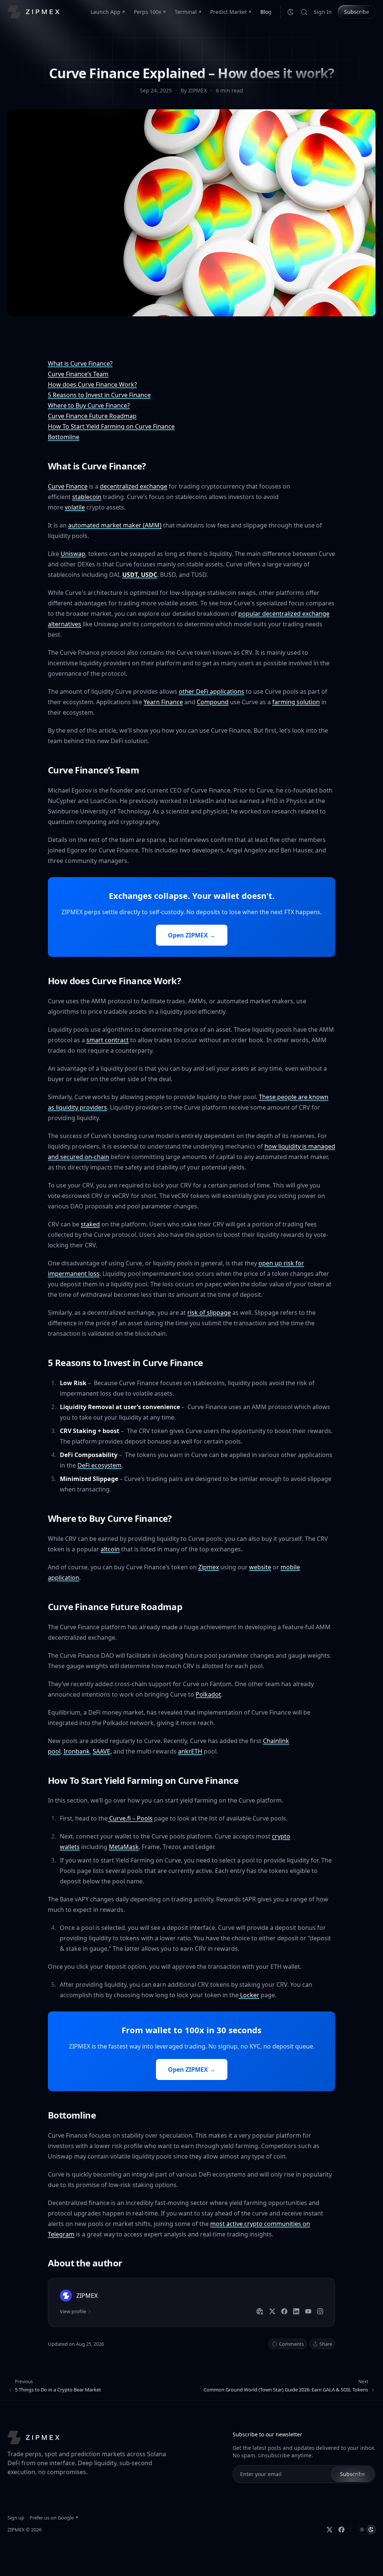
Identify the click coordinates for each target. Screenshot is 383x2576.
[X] (272, 2311)
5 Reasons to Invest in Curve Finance (99, 395)
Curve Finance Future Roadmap (92, 416)
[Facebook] (284, 2311)
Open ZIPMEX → (192, 935)
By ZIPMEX (194, 90)
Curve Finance (68, 486)
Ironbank (77, 1751)
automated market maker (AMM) (115, 525)
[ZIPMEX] (33, 12)
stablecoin (87, 497)
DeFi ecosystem (99, 1465)
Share (326, 2344)
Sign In (323, 12)
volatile (75, 507)
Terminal (186, 12)
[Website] (260, 2311)
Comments (291, 2344)
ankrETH (190, 1751)
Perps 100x (148, 12)
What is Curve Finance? (80, 364)
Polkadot (208, 1694)
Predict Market (229, 12)
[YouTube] (308, 2311)
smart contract (108, 1040)
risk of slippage (209, 1313)
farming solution (296, 702)
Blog (266, 12)
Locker (249, 1995)
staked (90, 1224)
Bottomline (64, 437)
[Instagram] (320, 2311)
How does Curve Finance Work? (92, 384)
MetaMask (124, 1847)
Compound (213, 702)
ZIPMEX (16, 2530)
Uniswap (73, 554)
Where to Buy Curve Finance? (89, 405)
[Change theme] (291, 12)
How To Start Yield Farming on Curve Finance (111, 426)
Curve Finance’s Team (78, 374)
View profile (73, 2311)
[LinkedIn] (296, 2311)
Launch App (105, 12)
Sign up (16, 2518)
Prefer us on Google (52, 2518)
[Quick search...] (304, 12)
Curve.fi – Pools (130, 1818)
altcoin (110, 1549)
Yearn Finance (163, 702)
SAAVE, (102, 1751)
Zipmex (209, 1567)
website (260, 1567)
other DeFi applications (212, 691)
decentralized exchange (134, 486)
